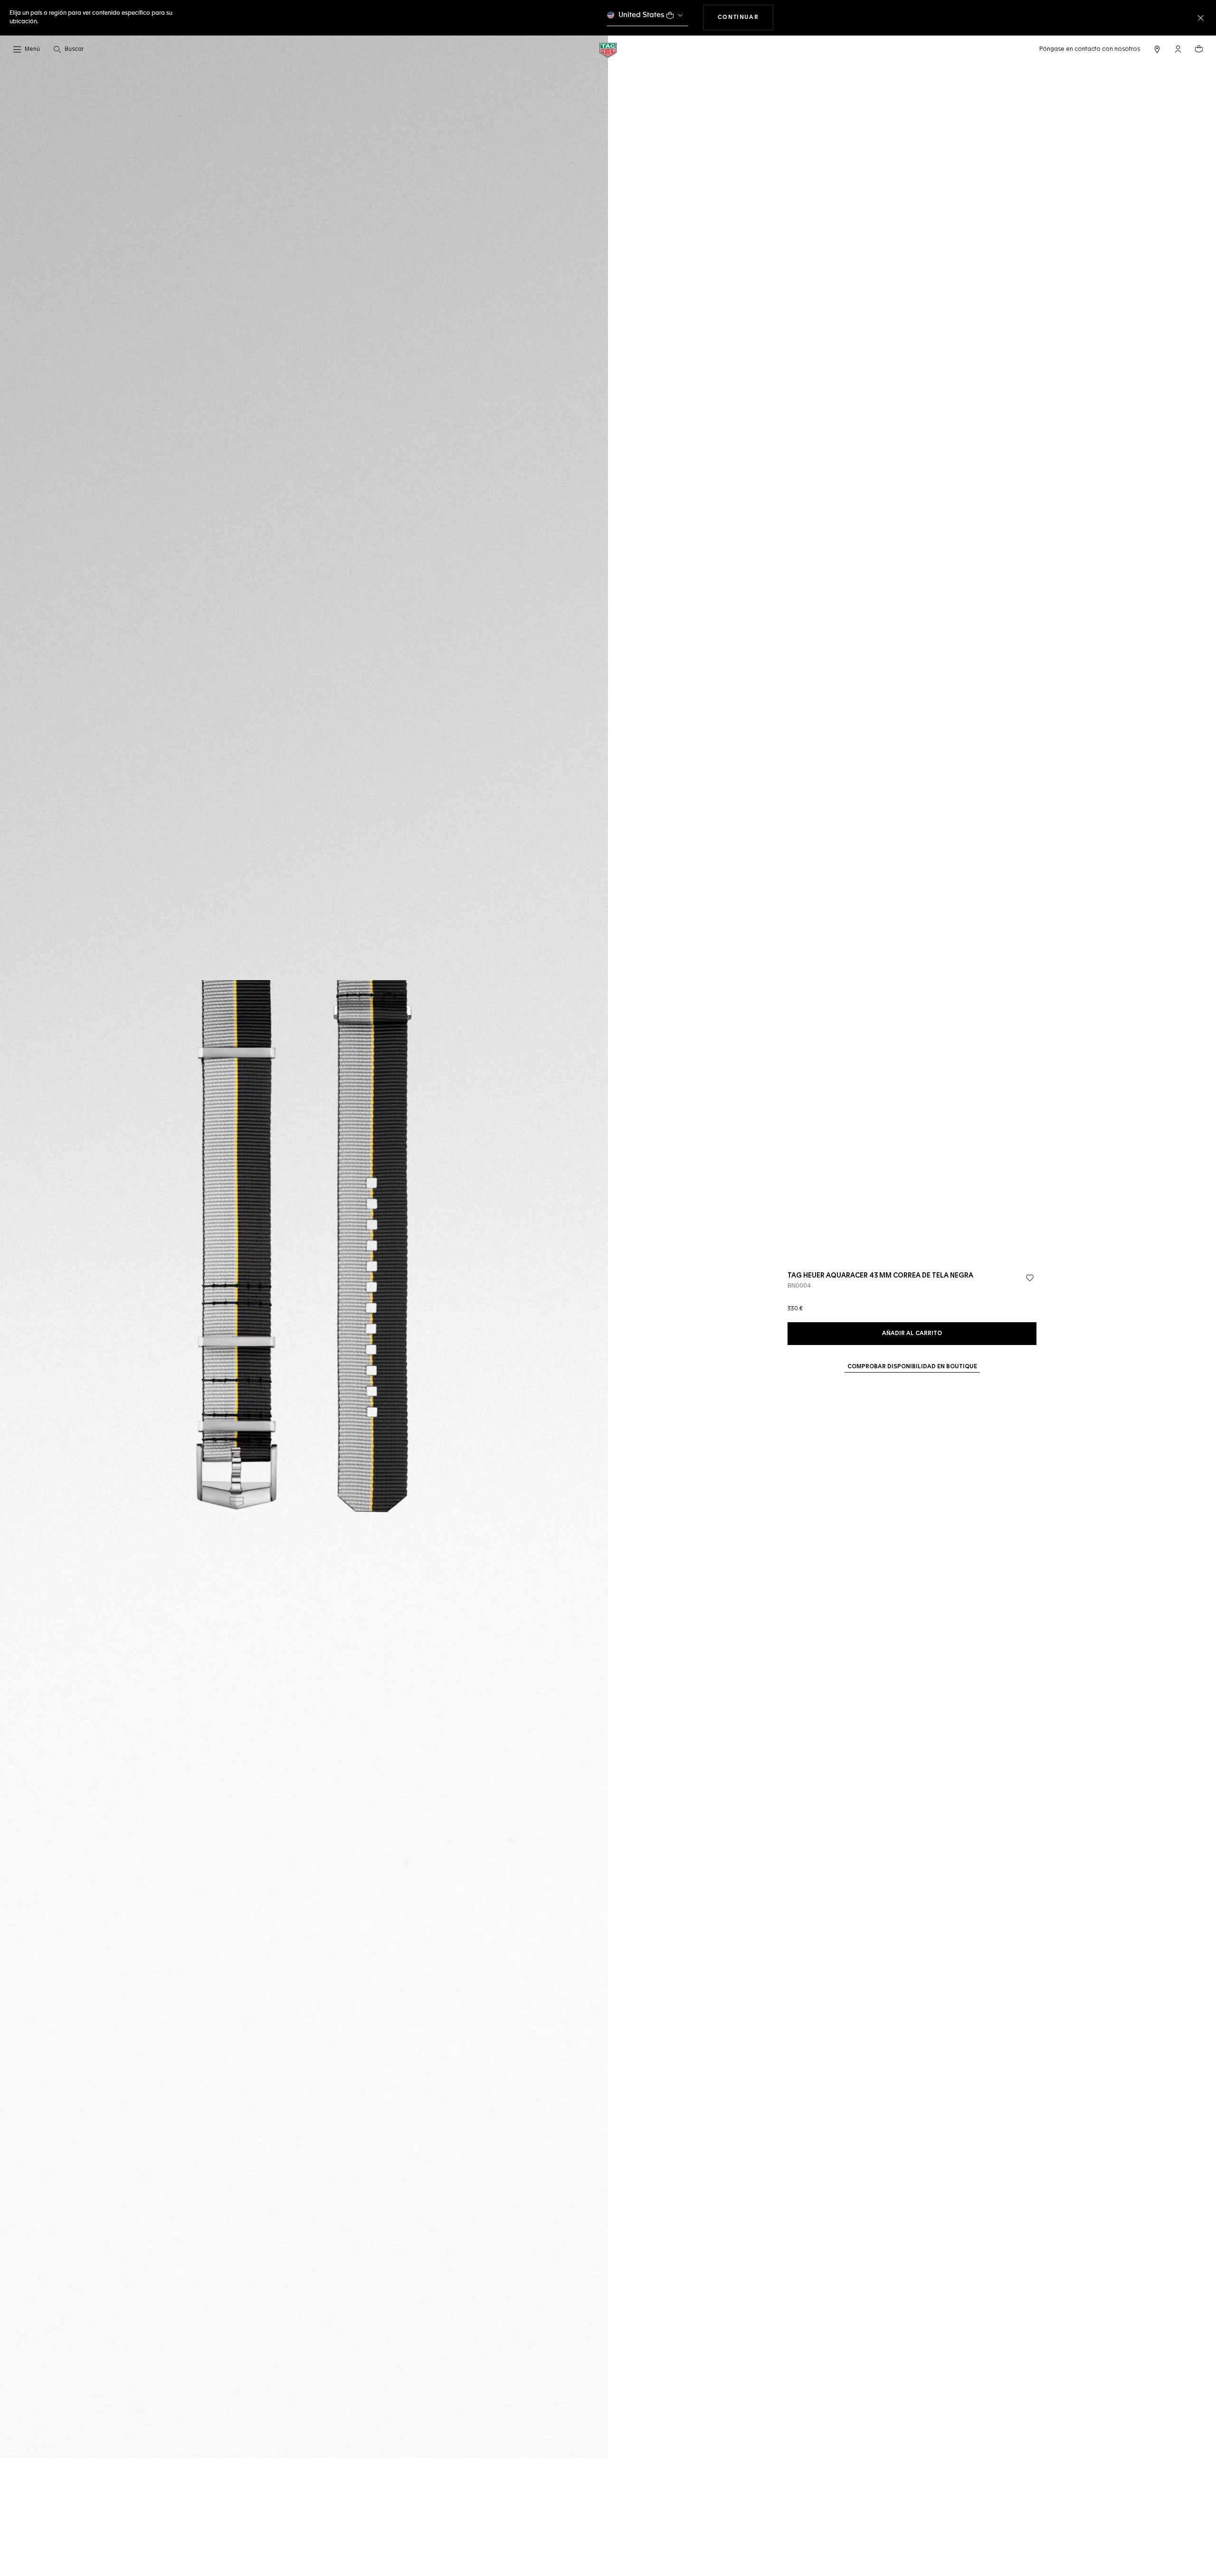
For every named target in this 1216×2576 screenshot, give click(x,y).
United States (641, 15)
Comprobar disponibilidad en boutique (912, 1367)
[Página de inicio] (608, 50)
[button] (1178, 49)
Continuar (746, 17)
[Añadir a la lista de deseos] (1030, 1278)
